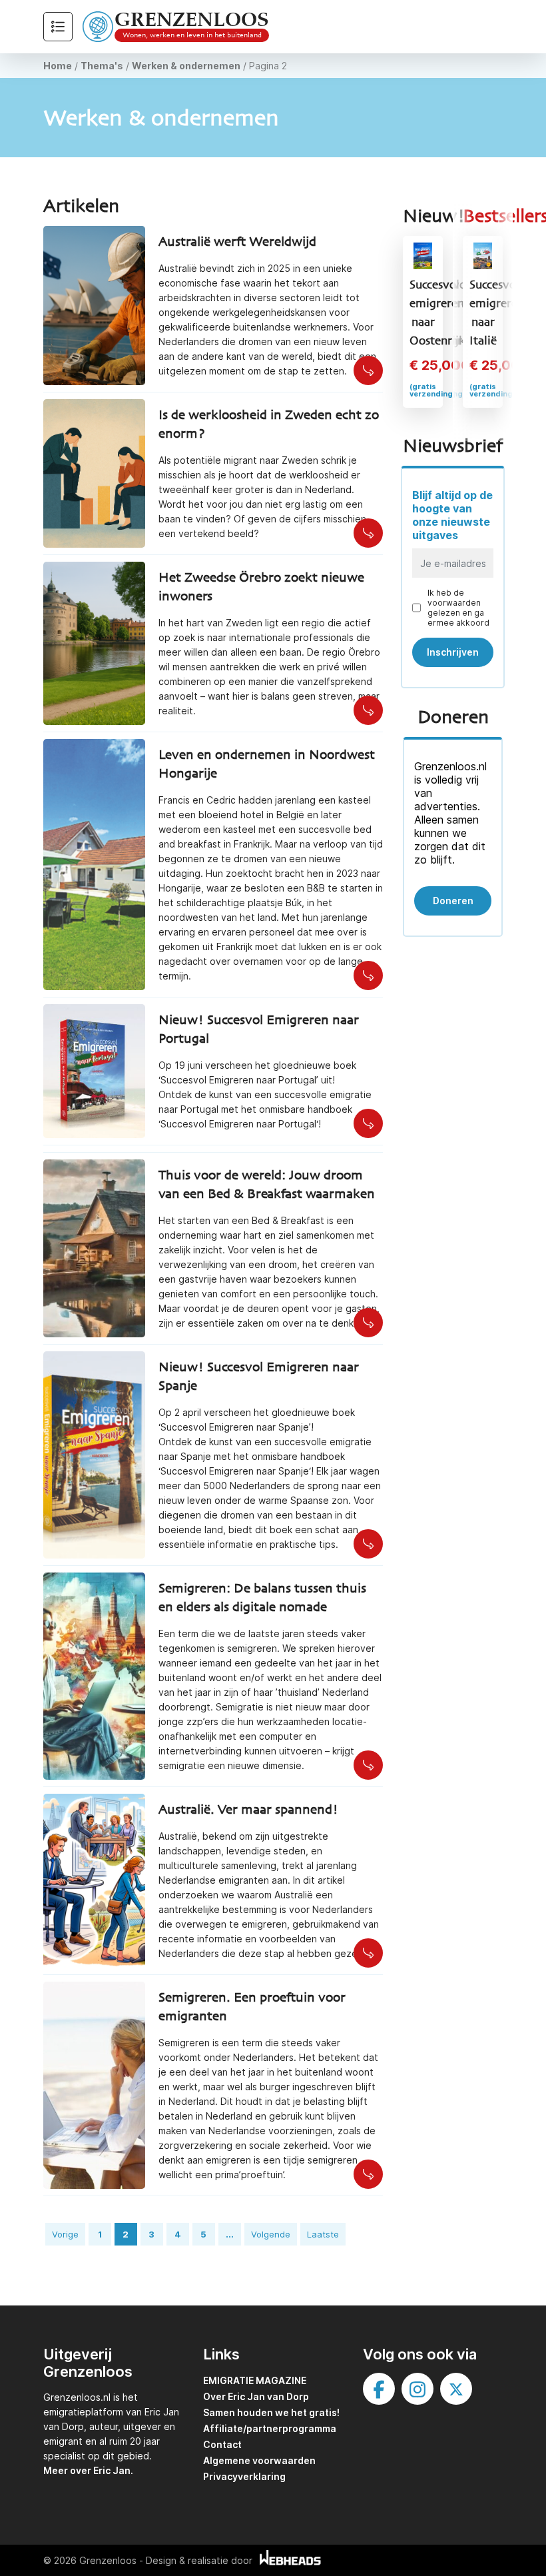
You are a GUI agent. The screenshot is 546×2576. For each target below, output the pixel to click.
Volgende (271, 2234)
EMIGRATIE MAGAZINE (255, 2380)
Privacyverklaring (244, 2476)
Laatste (323, 2234)
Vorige (65, 2234)
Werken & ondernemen (186, 66)
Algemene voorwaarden (259, 2460)
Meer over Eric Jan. (88, 2470)
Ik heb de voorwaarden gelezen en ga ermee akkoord (458, 608)
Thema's (102, 66)
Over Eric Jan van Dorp (256, 2396)
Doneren (453, 901)
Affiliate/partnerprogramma (270, 2428)
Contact (222, 2444)
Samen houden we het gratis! (271, 2412)
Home (58, 66)
